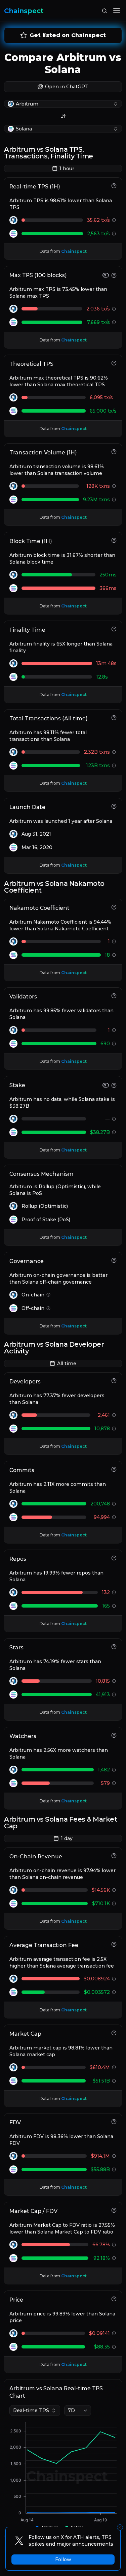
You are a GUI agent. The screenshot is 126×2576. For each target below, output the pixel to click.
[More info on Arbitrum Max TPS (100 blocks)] (114, 309)
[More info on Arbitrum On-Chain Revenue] (114, 1890)
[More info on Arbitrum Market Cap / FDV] (114, 2245)
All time (67, 1364)
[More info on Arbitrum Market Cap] (114, 2067)
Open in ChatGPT (67, 87)
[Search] (104, 11)
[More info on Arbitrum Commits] (114, 1504)
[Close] (120, 2527)
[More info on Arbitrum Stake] (114, 1119)
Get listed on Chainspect (68, 35)
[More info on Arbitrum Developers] (114, 1415)
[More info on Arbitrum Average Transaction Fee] (114, 1979)
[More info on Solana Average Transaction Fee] (114, 1992)
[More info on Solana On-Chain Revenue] (114, 1904)
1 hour (67, 169)
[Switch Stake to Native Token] (106, 1085)
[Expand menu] (117, 11)
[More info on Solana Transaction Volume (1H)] (114, 500)
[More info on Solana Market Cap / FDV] (114, 2258)
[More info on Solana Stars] (114, 1695)
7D (71, 2410)
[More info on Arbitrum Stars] (114, 1681)
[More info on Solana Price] (114, 2347)
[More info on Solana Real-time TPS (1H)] (114, 234)
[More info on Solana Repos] (114, 1606)
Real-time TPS (31, 2410)
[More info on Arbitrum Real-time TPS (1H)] (114, 220)
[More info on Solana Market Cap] (114, 2081)
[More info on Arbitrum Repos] (114, 1592)
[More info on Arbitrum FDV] (114, 2156)
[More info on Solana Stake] (114, 1132)
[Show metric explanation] (114, 186)
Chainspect (24, 11)
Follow (63, 2559)
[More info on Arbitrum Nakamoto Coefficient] (114, 941)
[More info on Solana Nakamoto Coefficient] (114, 955)
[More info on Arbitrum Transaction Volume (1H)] (114, 486)
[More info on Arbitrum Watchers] (114, 1770)
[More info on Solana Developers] (114, 1429)
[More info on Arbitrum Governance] (48, 1295)
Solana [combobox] (24, 129)
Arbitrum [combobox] (27, 104)
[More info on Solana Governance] (48, 1308)
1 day (67, 1838)
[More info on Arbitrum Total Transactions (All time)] (114, 752)
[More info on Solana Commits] (114, 1517)
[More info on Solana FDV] (114, 2169)
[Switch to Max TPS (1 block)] (106, 275)
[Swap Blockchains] (63, 116)
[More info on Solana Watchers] (114, 1783)
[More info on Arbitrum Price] (114, 2333)
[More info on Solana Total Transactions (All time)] (114, 766)
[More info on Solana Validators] (114, 1044)
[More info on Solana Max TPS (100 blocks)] (114, 322)
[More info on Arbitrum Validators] (114, 1030)
